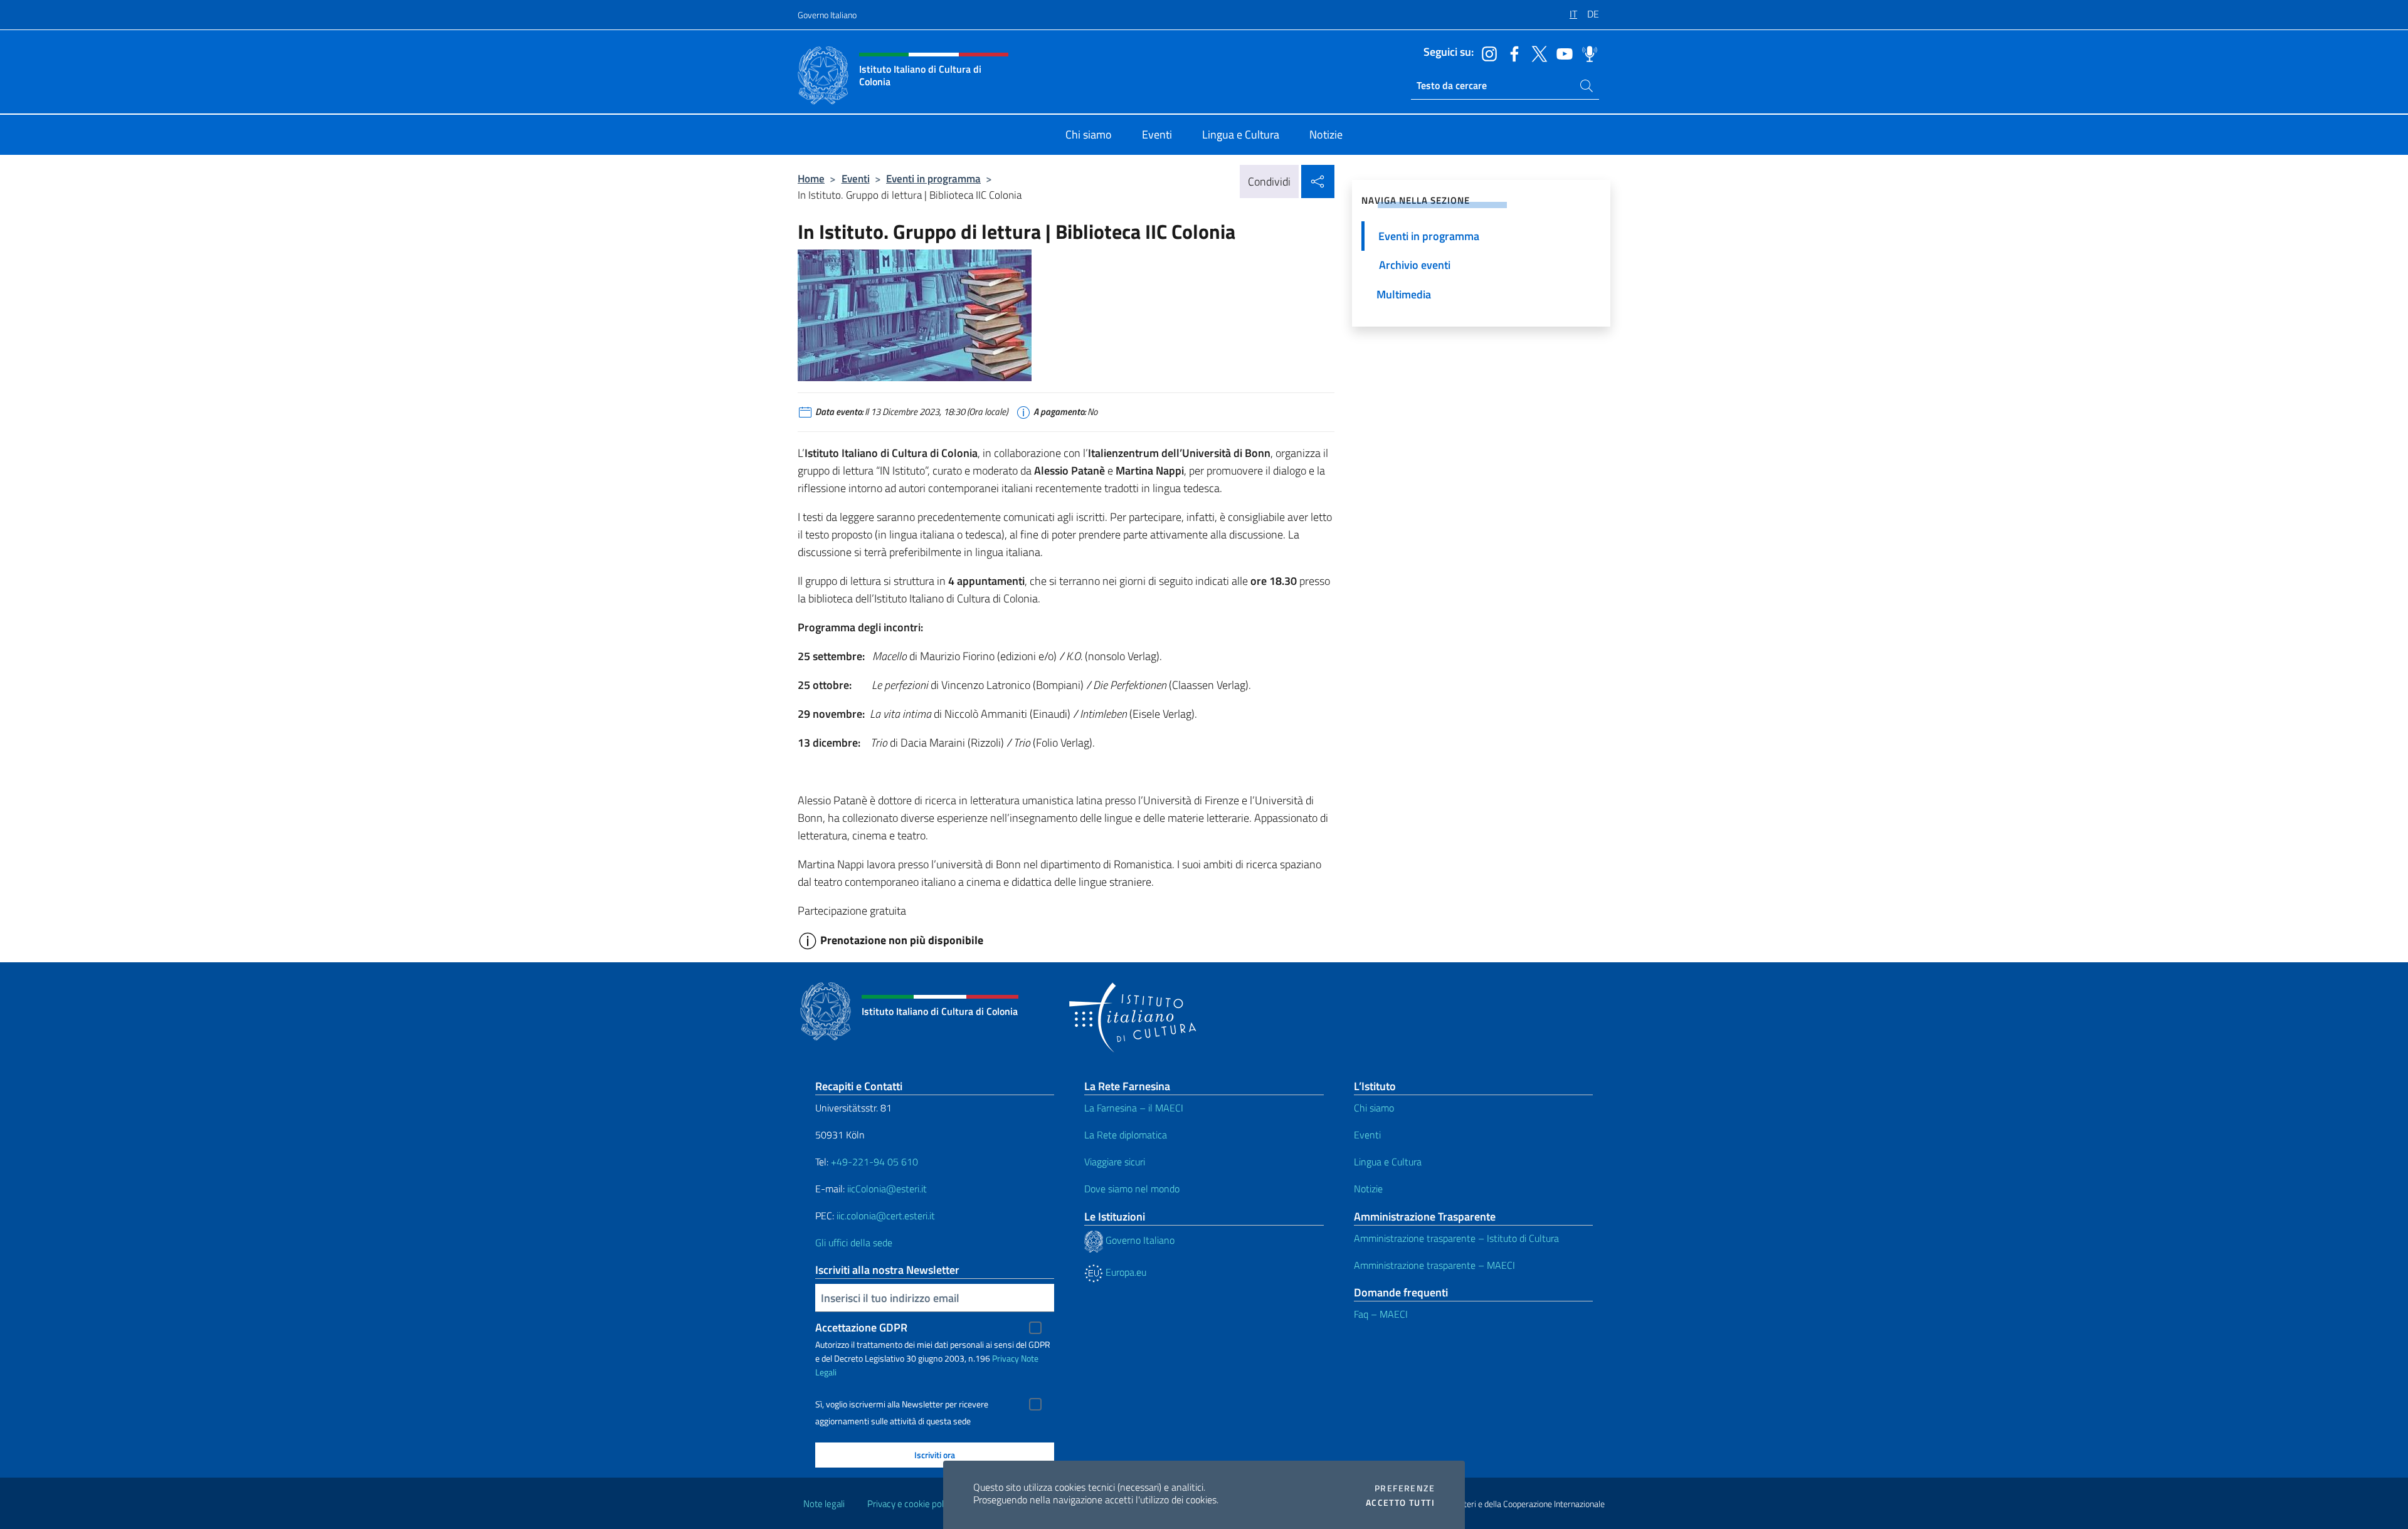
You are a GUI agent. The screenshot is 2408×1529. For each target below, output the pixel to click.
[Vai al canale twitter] (1536, 53)
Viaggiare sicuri (1115, 1162)
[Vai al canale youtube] (1561, 53)
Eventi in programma (933, 178)
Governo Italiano (827, 15)
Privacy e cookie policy (911, 1504)
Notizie (1368, 1189)
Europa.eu (1125, 1272)
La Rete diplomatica (1126, 1135)
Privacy (1006, 1358)
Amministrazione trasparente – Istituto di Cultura (1456, 1238)
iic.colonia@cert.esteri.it (886, 1216)
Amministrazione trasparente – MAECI (1434, 1265)
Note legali (824, 1504)
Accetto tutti (1400, 1503)
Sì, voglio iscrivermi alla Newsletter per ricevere (902, 1404)
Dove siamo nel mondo (1132, 1189)
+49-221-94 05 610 (874, 1162)
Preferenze (1405, 1488)
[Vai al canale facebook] (1511, 53)
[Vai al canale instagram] (1486, 53)
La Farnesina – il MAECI (1134, 1108)
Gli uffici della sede (854, 1243)
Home (811, 178)
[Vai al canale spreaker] (1587, 53)
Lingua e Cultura (1388, 1162)
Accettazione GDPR (861, 1327)
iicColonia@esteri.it (887, 1189)
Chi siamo (1374, 1108)
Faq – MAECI (1381, 1314)
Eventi (856, 178)
